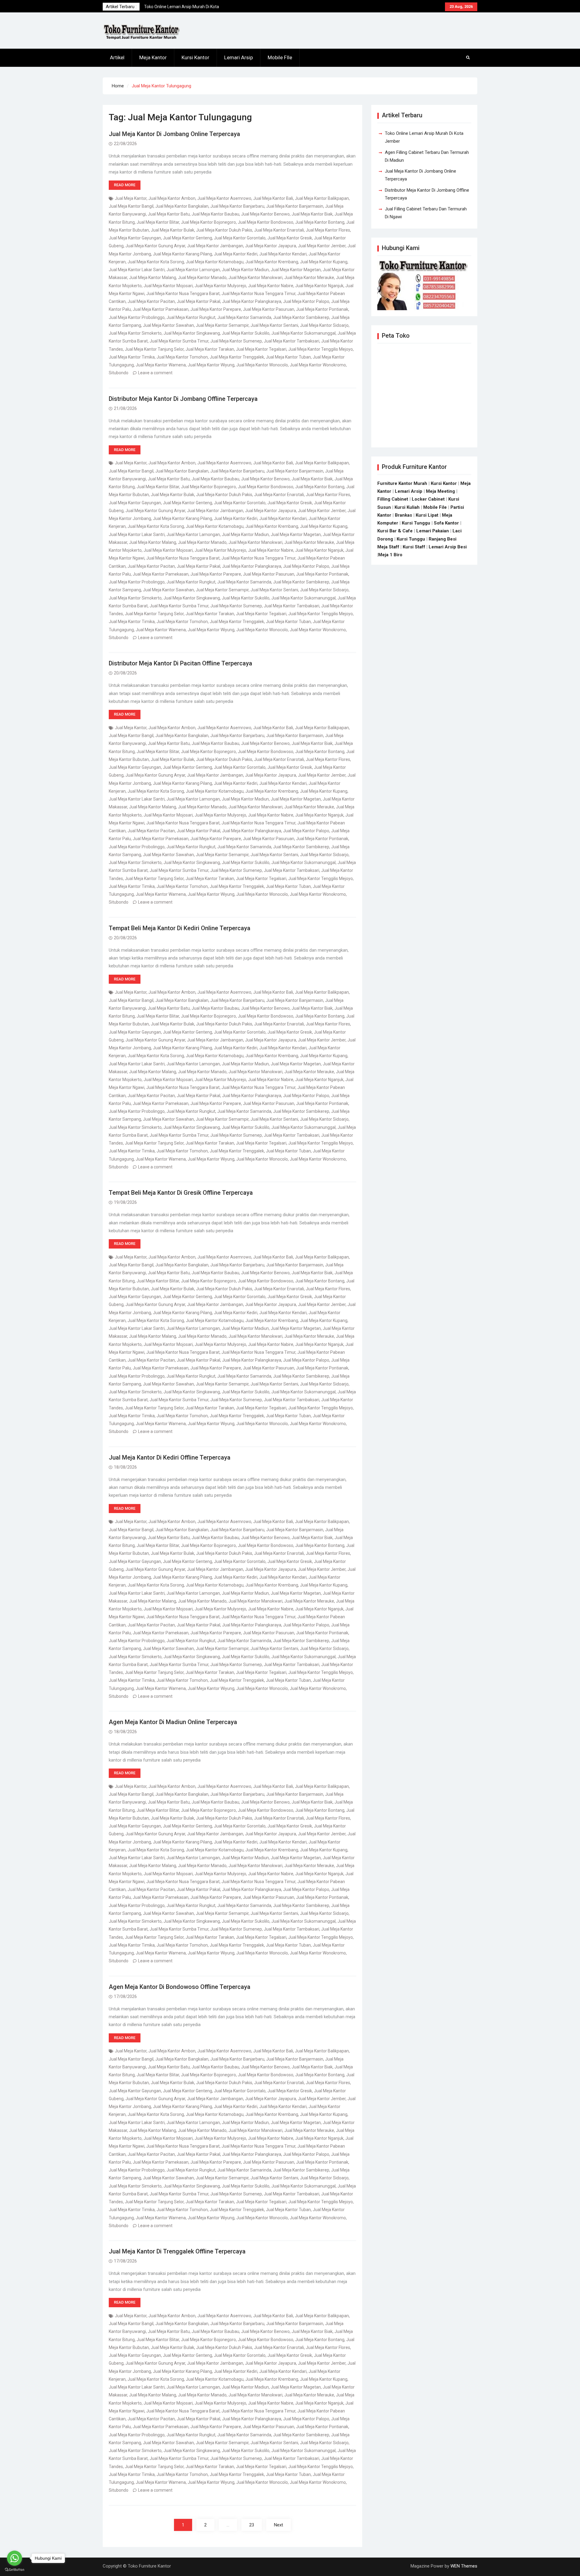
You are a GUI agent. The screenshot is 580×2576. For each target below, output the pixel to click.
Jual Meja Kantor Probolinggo (137, 317)
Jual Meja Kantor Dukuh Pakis (224, 230)
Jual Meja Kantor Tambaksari (292, 341)
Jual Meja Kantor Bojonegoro (208, 222)
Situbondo (119, 373)
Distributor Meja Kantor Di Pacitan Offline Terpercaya (180, 663)
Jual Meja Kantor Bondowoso (266, 222)
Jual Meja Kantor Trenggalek (237, 357)
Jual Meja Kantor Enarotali (279, 230)
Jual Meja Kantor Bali (273, 198)
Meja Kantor (153, 57)
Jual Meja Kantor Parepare (216, 309)
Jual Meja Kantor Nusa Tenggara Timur (258, 294)
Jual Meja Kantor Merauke (309, 278)
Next (279, 2525)
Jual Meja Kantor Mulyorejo (220, 286)
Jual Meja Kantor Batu (169, 214)
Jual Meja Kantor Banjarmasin (295, 206)
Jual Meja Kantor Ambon (172, 198)
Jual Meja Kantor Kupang (324, 262)
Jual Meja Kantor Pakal (198, 301)
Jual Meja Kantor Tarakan (210, 349)
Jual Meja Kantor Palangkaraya (252, 301)
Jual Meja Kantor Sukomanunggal (303, 333)
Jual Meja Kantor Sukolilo (246, 333)
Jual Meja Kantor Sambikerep (301, 317)
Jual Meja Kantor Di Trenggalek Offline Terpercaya (177, 2251)
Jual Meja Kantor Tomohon (182, 357)
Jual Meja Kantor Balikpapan (322, 198)
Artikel (117, 57)
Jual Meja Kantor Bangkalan (182, 206)
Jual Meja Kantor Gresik (290, 238)
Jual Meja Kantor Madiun (245, 270)
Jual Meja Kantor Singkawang (192, 333)
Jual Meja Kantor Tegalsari (261, 349)
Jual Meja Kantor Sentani (274, 325)
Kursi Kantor (195, 57)
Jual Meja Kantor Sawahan (168, 325)
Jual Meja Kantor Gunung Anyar (155, 246)
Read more (125, 185)
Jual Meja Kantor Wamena (161, 365)
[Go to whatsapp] (14, 2558)
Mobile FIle (280, 57)
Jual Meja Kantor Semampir (222, 325)
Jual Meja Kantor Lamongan (193, 270)
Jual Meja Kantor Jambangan (215, 246)
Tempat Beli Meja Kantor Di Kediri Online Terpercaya (180, 928)
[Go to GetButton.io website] (14, 2570)
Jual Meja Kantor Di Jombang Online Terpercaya (174, 134)
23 (252, 2525)
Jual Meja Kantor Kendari (283, 254)
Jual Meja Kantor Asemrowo (224, 198)
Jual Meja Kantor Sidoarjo (324, 325)
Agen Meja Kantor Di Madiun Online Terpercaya (173, 1722)
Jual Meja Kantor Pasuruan (269, 309)
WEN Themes (464, 2566)
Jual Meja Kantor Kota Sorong (156, 262)
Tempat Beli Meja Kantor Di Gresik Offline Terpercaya (181, 1193)
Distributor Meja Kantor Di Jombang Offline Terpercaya (183, 399)
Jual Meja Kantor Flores (328, 230)
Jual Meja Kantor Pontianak (322, 309)
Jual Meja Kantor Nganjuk (319, 286)
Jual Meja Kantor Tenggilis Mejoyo (321, 349)
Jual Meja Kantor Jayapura (271, 246)
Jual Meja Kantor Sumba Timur (179, 341)
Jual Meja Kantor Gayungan (135, 238)
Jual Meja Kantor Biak (312, 214)
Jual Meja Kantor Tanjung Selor (154, 349)
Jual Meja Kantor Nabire (271, 286)
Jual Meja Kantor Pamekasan (161, 309)
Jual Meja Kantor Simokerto (135, 333)
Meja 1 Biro (390, 555)
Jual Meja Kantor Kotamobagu (215, 262)
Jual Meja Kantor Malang (153, 278)
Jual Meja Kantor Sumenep (236, 341)
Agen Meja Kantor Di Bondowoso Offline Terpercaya (180, 1987)
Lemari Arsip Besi (448, 547)
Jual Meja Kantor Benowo (265, 214)
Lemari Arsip (238, 57)
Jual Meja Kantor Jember (322, 246)
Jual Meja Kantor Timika (132, 357)
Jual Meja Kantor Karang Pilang (182, 254)
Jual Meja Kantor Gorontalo (240, 238)
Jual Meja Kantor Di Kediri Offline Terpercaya (170, 1457)
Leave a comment (155, 373)
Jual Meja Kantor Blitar (158, 222)
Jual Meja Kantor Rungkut (191, 317)
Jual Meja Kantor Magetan (296, 270)
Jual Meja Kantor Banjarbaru (237, 206)
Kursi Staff (414, 547)
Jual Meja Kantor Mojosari (168, 286)
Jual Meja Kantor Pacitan (151, 301)
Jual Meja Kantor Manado (202, 278)
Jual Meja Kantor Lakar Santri (137, 270)
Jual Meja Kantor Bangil (131, 206)
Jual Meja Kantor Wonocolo (262, 365)
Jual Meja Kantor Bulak (172, 230)
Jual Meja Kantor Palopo (306, 301)
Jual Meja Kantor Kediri (236, 254)
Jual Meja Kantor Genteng (187, 238)
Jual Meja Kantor (131, 198)
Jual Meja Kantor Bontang (320, 222)
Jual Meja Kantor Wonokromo (318, 365)
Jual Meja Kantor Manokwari (255, 278)
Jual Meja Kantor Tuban (288, 357)
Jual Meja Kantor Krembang (272, 262)
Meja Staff (388, 547)
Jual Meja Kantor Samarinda (244, 317)
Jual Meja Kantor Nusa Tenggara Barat (183, 294)
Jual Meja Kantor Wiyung (211, 365)
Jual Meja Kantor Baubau (215, 214)
